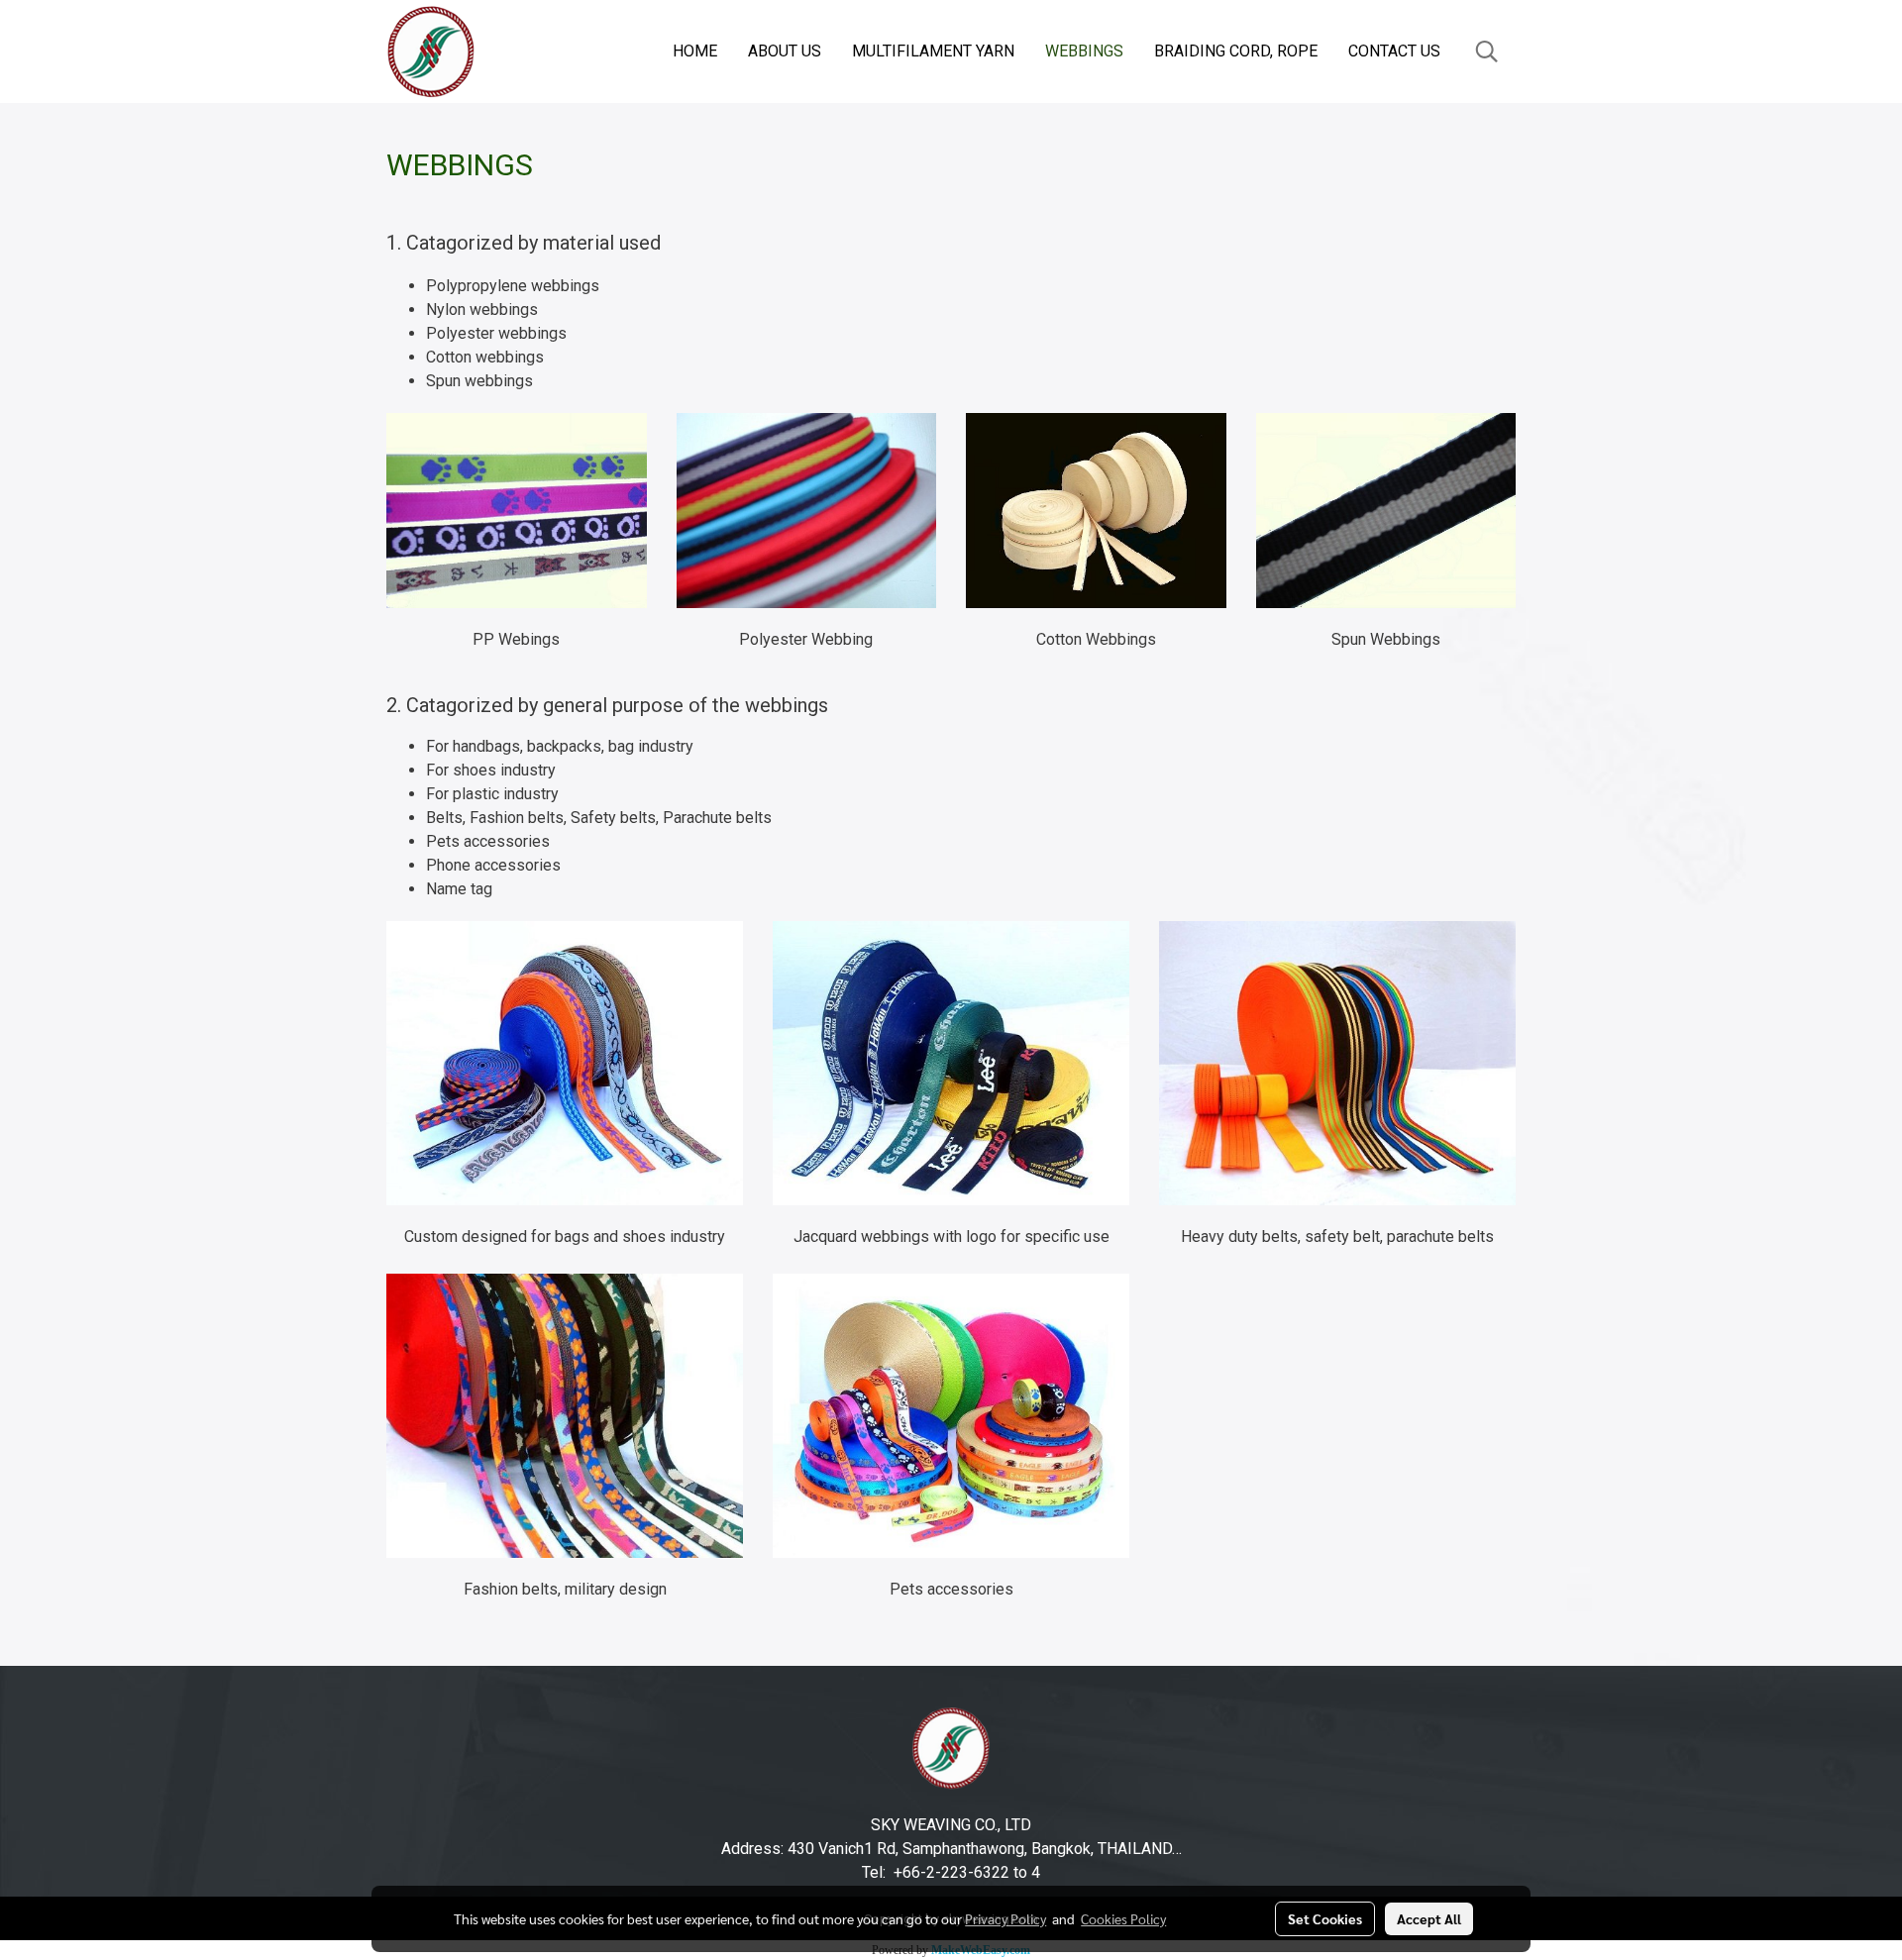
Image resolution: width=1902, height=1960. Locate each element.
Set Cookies (1325, 1918)
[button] (1487, 52)
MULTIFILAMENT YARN (933, 51)
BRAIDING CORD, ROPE (1236, 51)
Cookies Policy (1123, 1918)
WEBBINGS (1084, 51)
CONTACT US (1394, 51)
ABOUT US (785, 51)
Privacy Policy (1005, 1918)
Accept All (1429, 1918)
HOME (695, 51)
